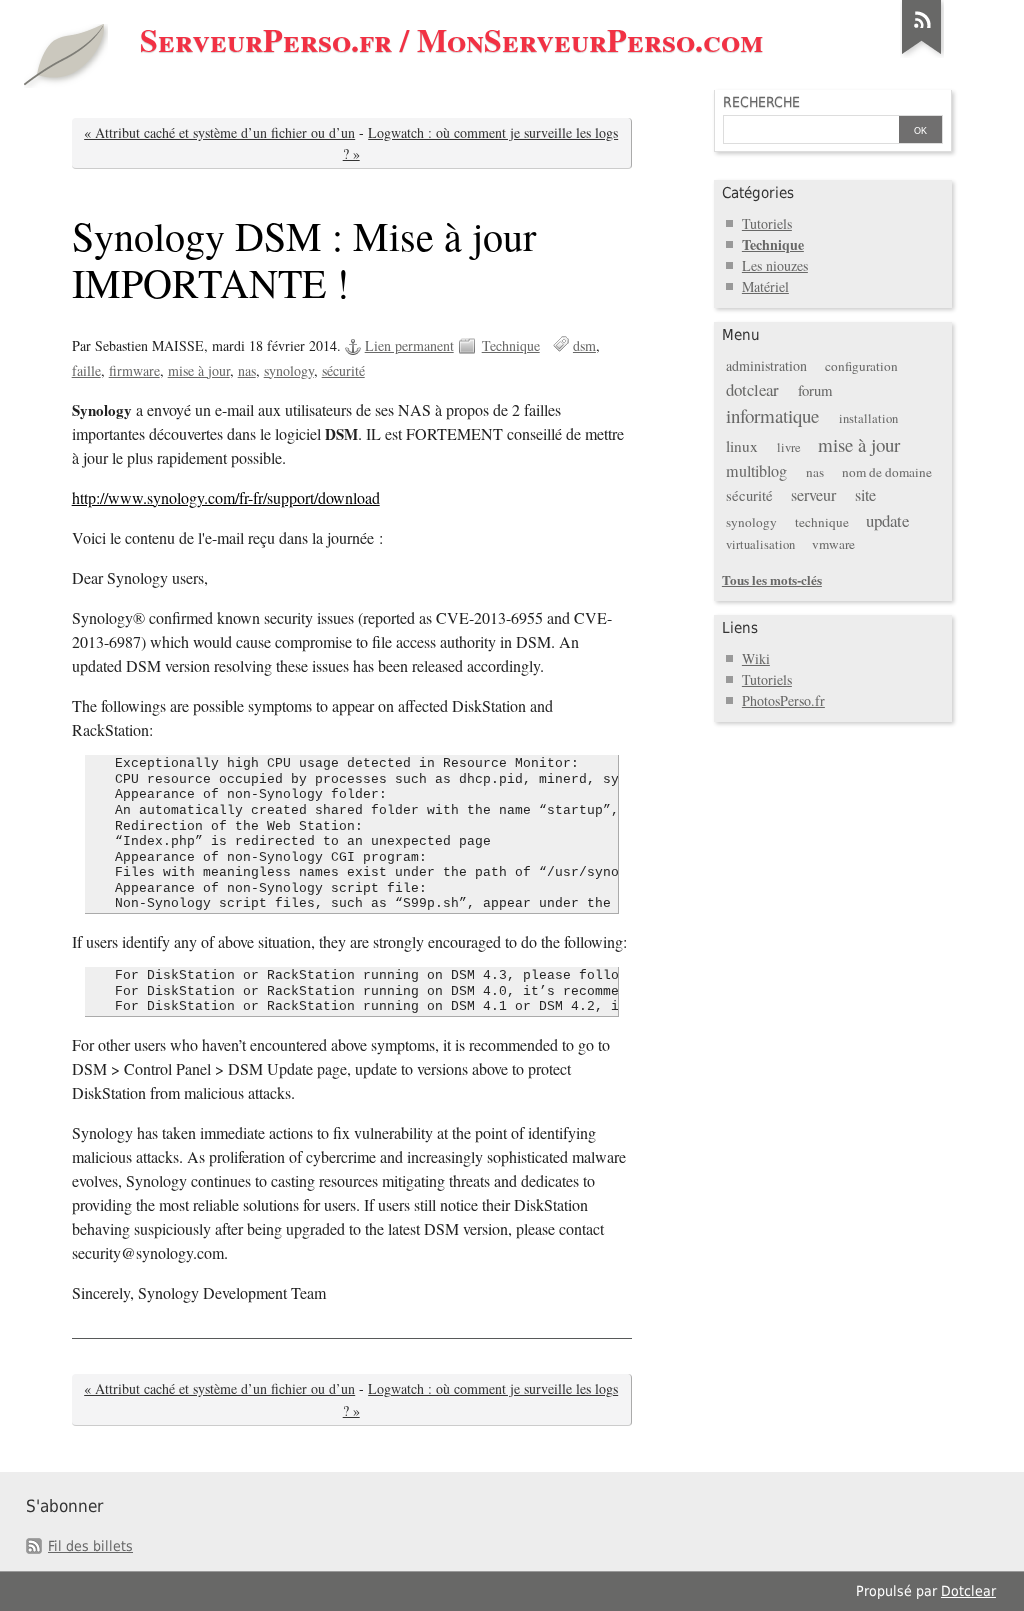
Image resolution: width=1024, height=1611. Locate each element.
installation (868, 418)
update (887, 520)
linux (742, 446)
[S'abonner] (922, 54)
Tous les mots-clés (772, 579)
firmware (134, 370)
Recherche (761, 102)
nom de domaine (887, 472)
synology (289, 370)
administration (766, 365)
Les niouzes (775, 265)
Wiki (756, 658)
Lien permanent (409, 345)
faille (86, 370)
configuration (861, 366)
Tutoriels (767, 223)
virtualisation (760, 544)
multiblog (756, 471)
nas (247, 370)
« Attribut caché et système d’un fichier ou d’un (219, 132)
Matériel (765, 286)
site (865, 495)
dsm (584, 345)
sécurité (343, 370)
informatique (772, 415)
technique (822, 522)
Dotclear (968, 1591)
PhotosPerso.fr (783, 700)
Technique (511, 345)
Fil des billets (90, 1546)
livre (789, 447)
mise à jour (199, 370)
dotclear (752, 389)
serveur (813, 495)
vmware (833, 544)
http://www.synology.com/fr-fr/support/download (226, 498)
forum (815, 390)
